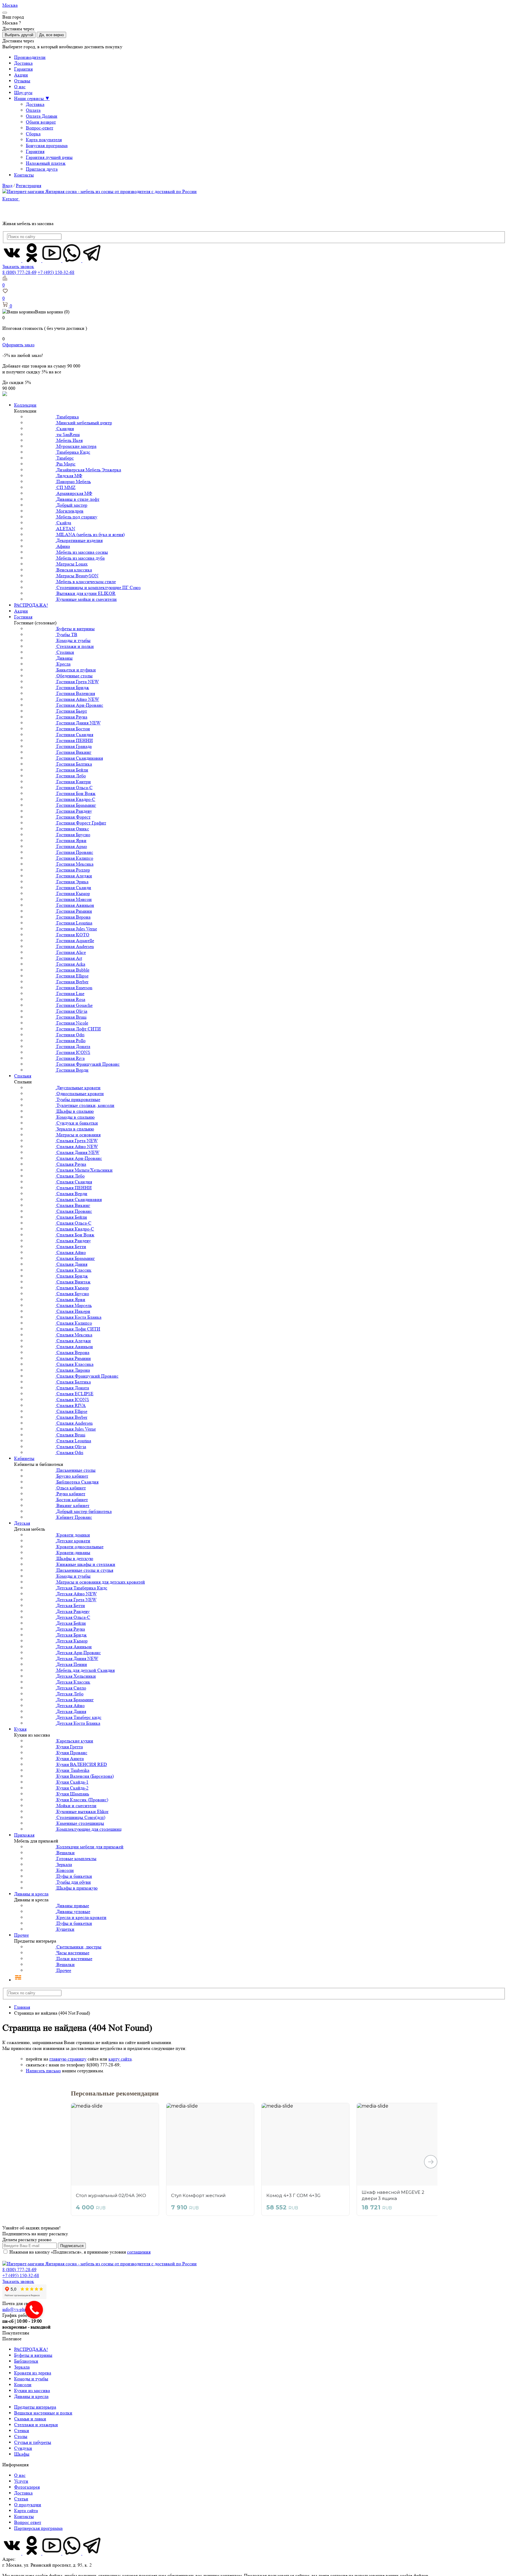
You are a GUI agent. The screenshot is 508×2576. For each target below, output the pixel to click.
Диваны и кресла (31, 1894)
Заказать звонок (18, 266)
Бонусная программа (47, 145)
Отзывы (22, 81)
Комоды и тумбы (31, 2379)
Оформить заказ (18, 345)
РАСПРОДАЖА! (31, 605)
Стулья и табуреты (33, 2442)
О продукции (28, 2505)
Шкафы (22, 2454)
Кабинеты (24, 1458)
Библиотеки (26, 2361)
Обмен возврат (41, 122)
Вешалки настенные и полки (43, 2413)
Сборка (33, 134)
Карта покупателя (44, 140)
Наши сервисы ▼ (32, 98)
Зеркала (22, 2367)
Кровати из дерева (33, 2373)
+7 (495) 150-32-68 (56, 272)
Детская (22, 1523)
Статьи (21, 2499)
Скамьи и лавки (30, 2419)
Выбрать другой (19, 35)
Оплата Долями (42, 116)
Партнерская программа (38, 2528)
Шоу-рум (23, 93)
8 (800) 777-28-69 (19, 272)
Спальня (23, 1076)
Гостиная (23, 617)
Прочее (21, 1935)
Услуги (21, 2481)
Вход (7, 186)
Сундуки (23, 2448)
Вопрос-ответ (40, 128)
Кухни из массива (32, 2390)
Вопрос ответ (28, 2522)
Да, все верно (51, 35)
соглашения (139, 2252)
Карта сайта (26, 2511)
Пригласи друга (42, 169)
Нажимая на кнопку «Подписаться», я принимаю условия (80, 2252)
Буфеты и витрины (33, 2355)
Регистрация (29, 186)
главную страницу (68, 2059)
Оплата (33, 110)
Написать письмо (43, 2071)
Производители (30, 57)
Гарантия (23, 69)
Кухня (20, 1729)
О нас (20, 87)
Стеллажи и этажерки (36, 2425)
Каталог (11, 199)
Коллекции (25, 405)
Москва (10, 5)
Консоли (23, 2385)
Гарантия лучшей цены (49, 157)
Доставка (23, 63)
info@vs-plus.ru (17, 2309)
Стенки (22, 2431)
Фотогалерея (27, 2487)
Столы (21, 2436)
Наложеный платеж (46, 163)
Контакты (24, 175)
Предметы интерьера (35, 2407)
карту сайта (120, 2059)
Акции (21, 75)
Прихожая (24, 1835)
